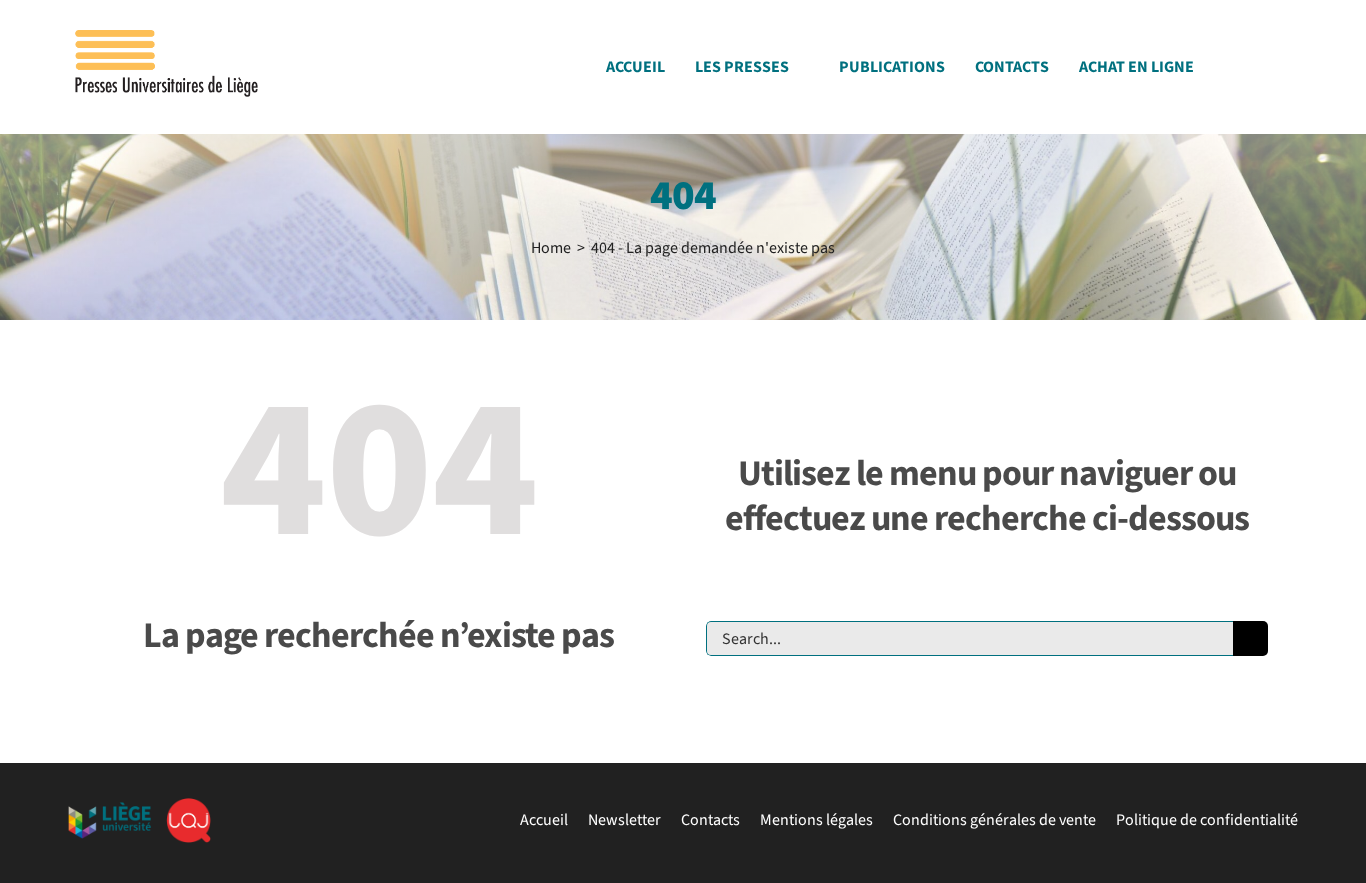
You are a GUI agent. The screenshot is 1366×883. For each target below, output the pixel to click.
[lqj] (188, 806)
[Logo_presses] (168, 38)
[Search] (1292, 72)
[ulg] (109, 810)
